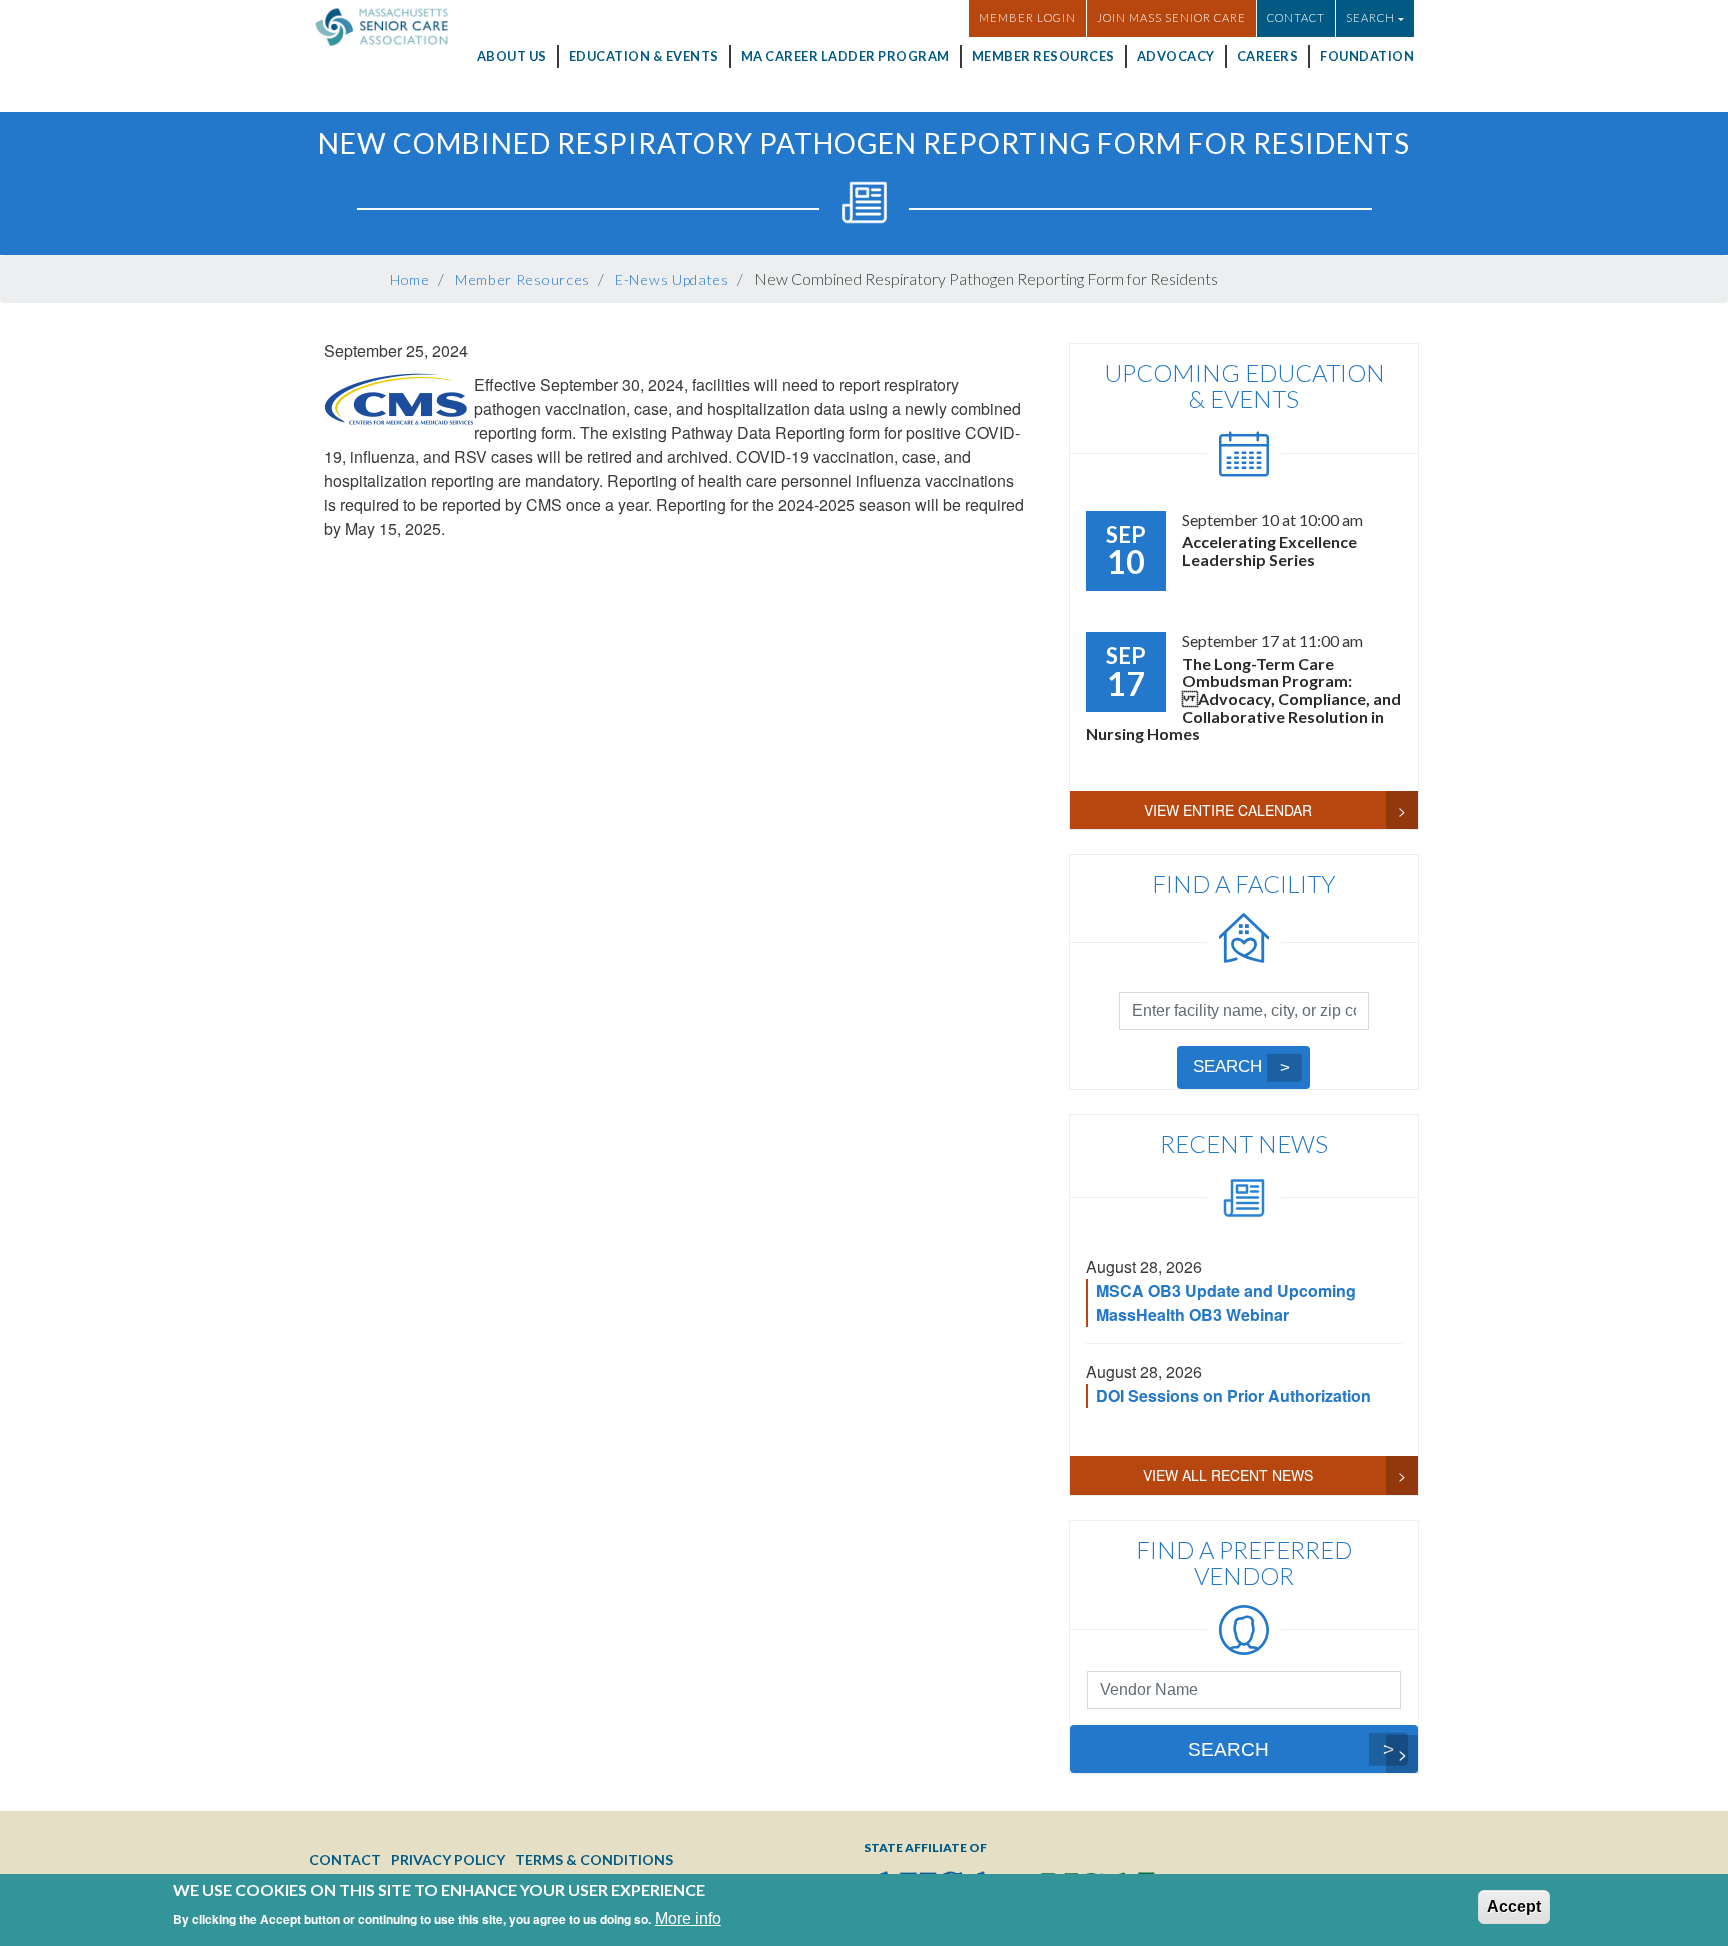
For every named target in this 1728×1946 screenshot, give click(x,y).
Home (410, 279)
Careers (1268, 56)
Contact (1296, 17)
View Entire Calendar (1228, 810)
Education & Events (644, 56)
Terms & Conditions (594, 1859)
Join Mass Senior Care (1171, 17)
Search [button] (1370, 17)
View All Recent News (1228, 1475)
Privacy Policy (448, 1859)
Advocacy (1176, 56)
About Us (512, 56)
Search (1227, 1066)
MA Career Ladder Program (845, 56)
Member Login (1027, 17)
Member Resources (1043, 56)
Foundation (1367, 56)
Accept (1514, 1906)
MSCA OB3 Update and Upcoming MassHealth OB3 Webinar (1226, 1302)
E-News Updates (672, 279)
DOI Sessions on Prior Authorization (1233, 1395)
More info (688, 1918)
